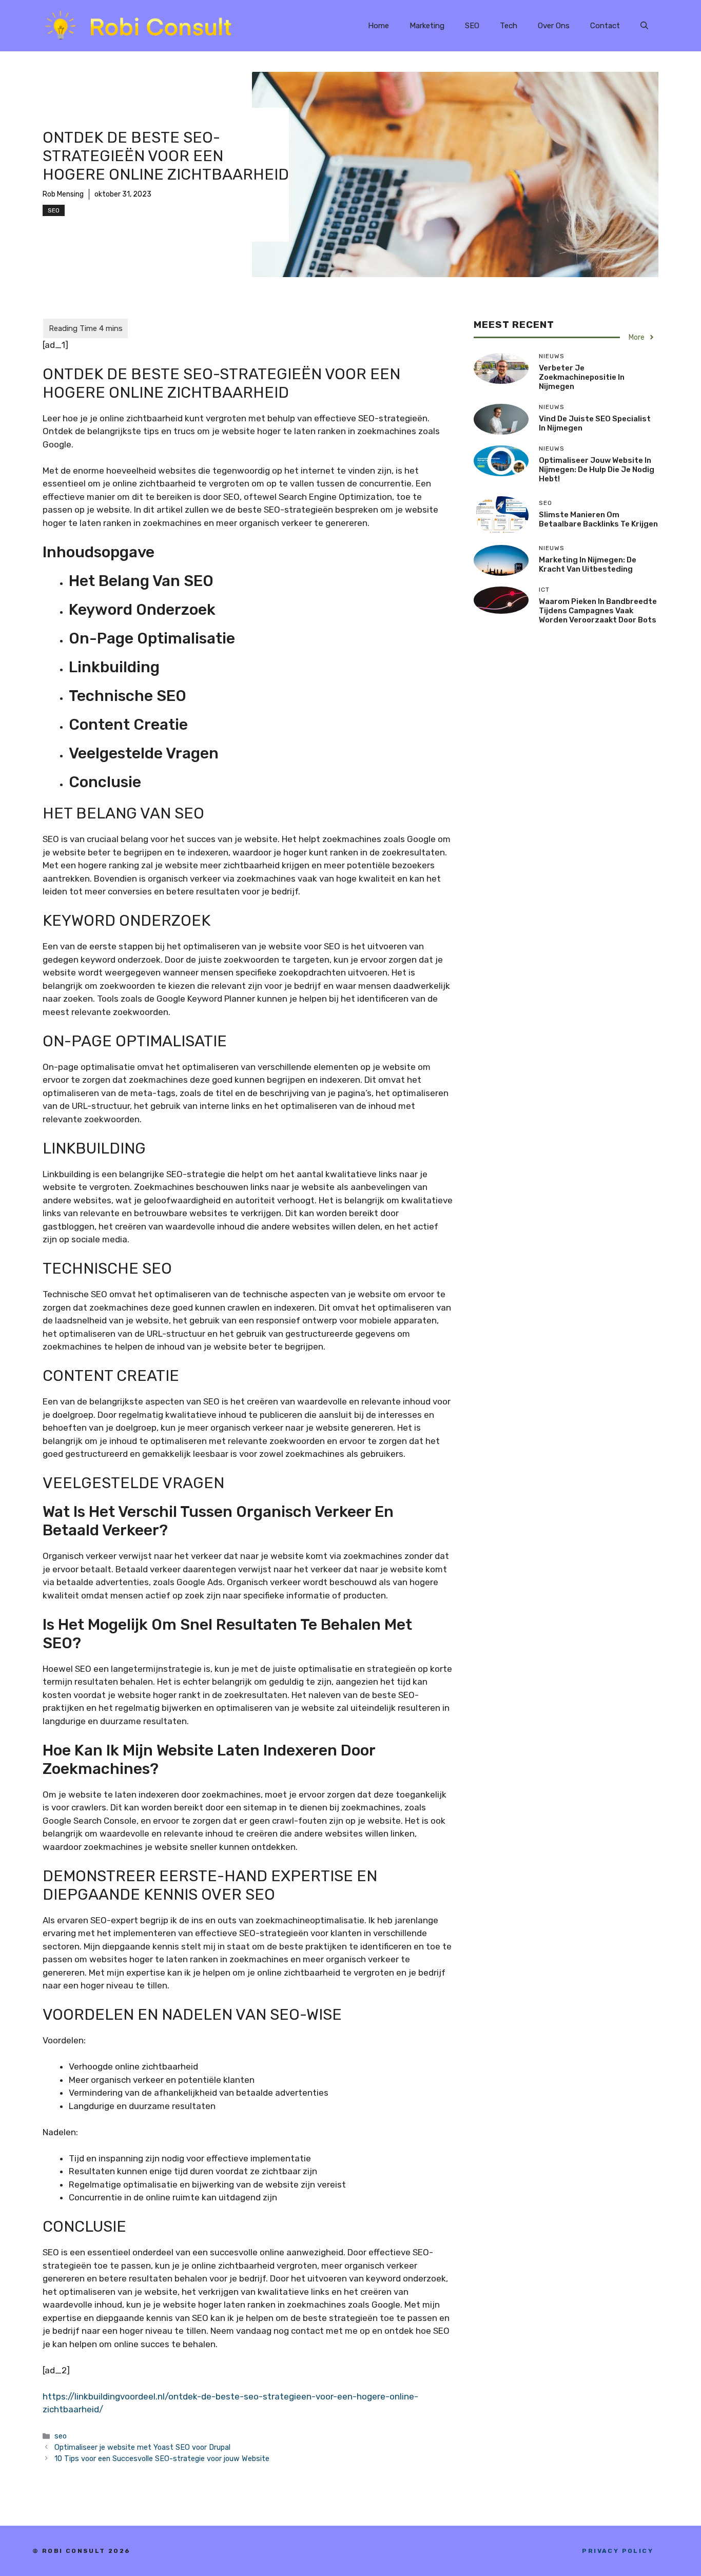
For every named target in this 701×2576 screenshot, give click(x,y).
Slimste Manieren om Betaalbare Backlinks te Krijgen (598, 519)
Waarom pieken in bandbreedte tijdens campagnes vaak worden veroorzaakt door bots (598, 611)
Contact (605, 26)
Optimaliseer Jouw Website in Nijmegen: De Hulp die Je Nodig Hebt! (597, 470)
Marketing (427, 26)
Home (378, 26)
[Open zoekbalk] (644, 26)
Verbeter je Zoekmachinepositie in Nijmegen (582, 377)
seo (54, 210)
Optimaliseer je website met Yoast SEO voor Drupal (142, 2447)
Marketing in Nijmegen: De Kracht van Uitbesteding (588, 564)
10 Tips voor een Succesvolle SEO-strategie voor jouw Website (162, 2458)
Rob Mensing (63, 194)
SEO (472, 26)
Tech (509, 26)
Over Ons (554, 26)
